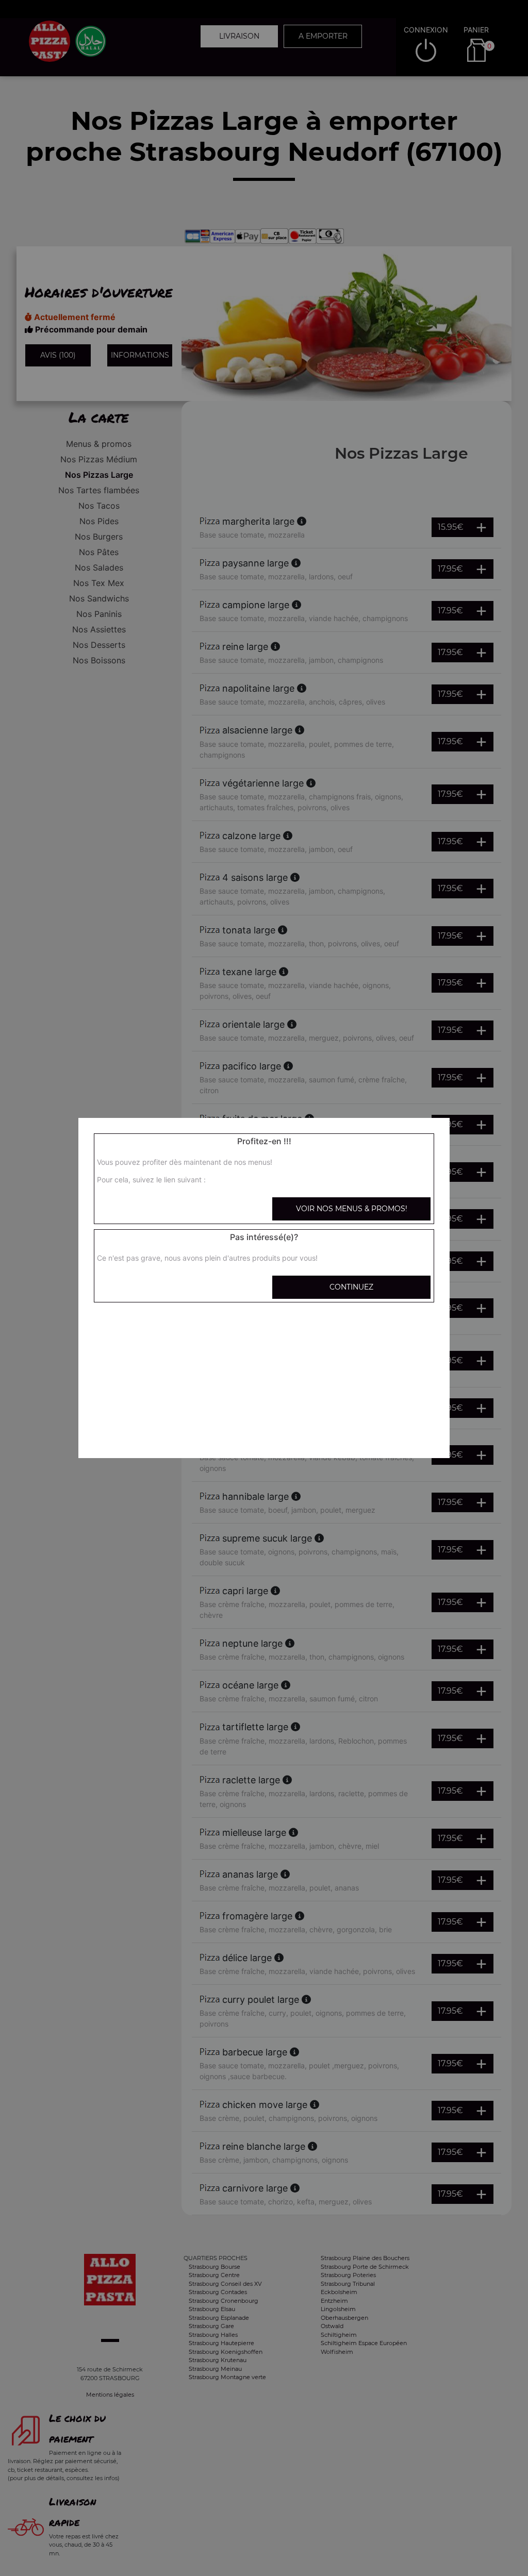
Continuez (351, 1287)
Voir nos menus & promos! (352, 1209)
